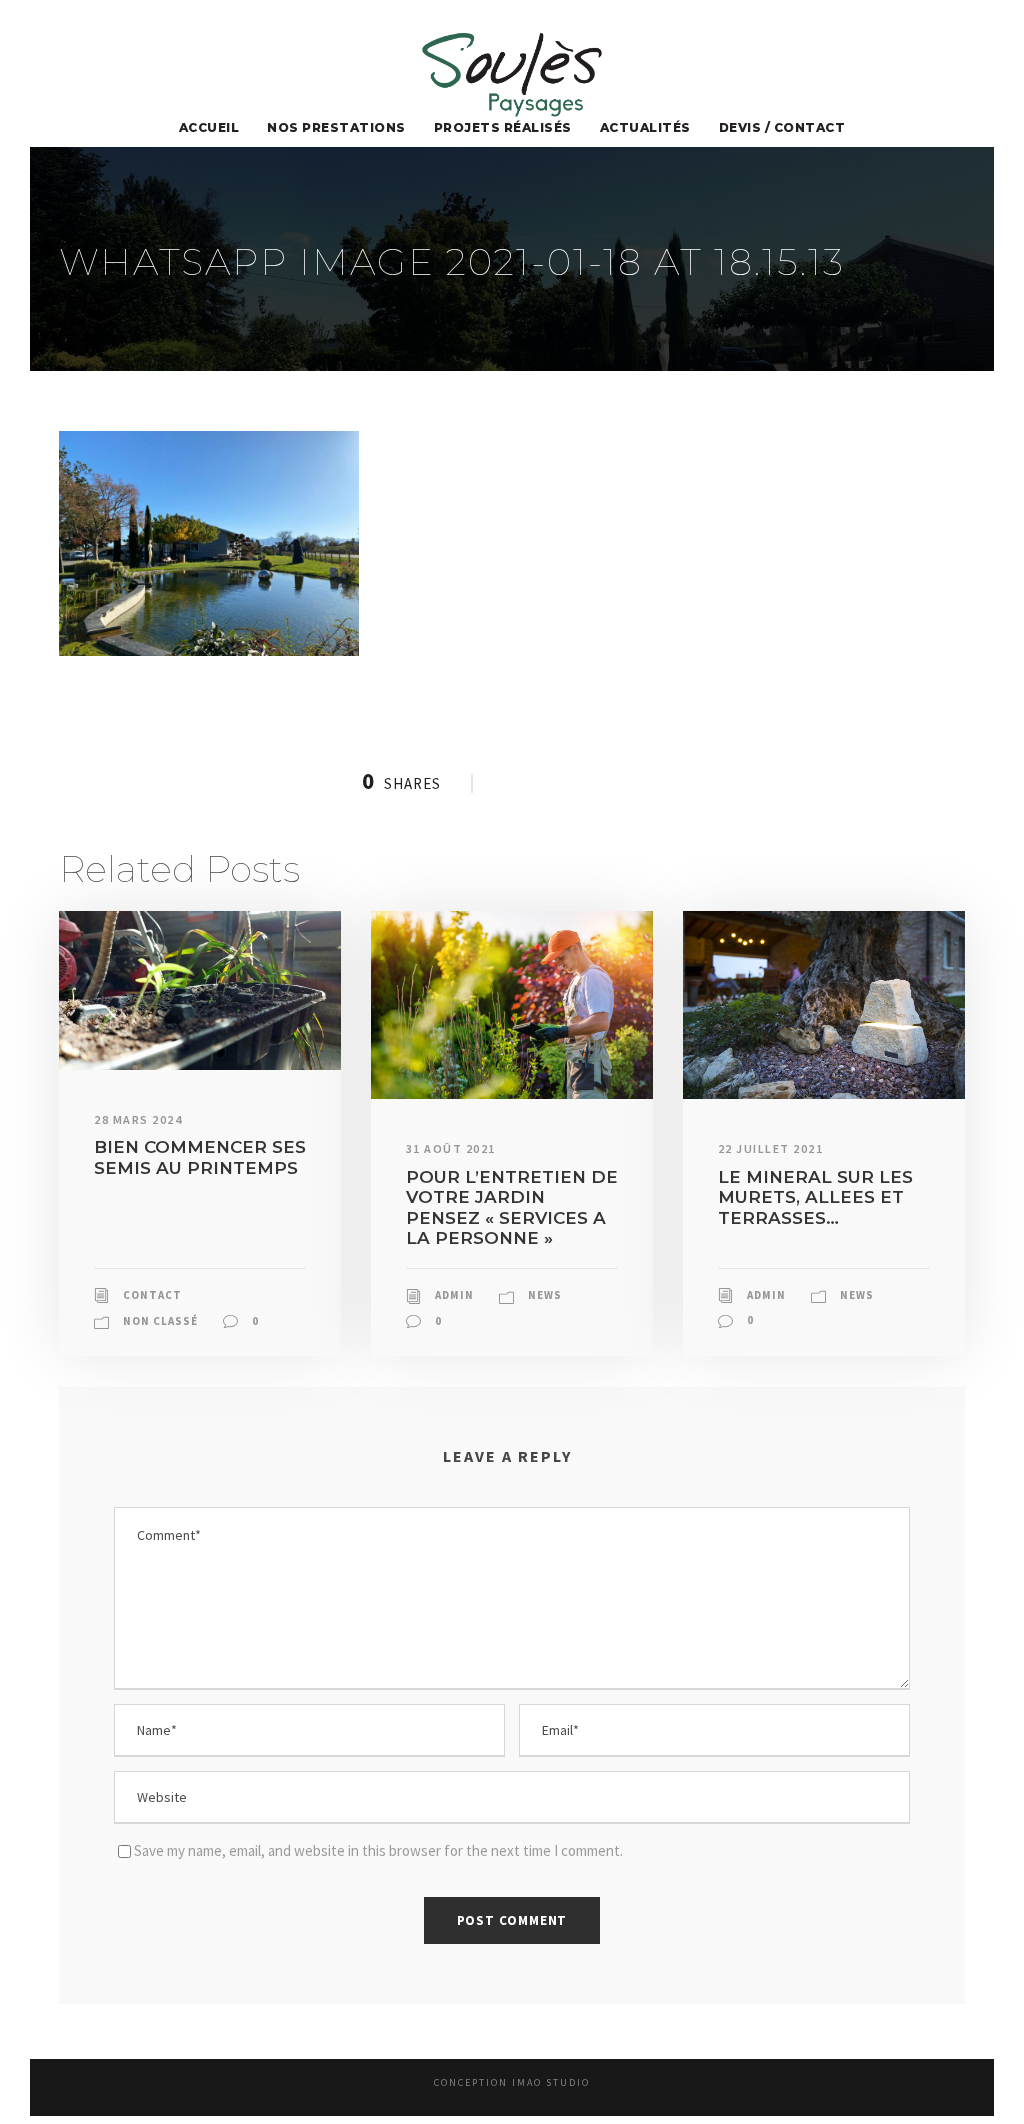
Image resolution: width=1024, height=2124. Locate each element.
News (545, 1295)
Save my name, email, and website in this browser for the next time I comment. (378, 1850)
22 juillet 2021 (771, 1148)
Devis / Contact (782, 127)
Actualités (645, 127)
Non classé (160, 1321)
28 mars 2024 (138, 1119)
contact (152, 1295)
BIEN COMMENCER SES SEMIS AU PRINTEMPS (200, 1157)
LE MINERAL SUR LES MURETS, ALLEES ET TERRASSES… (815, 1197)
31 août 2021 (451, 1148)
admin (454, 1295)
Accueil (209, 127)
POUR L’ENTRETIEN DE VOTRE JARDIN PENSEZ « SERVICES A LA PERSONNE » (512, 1207)
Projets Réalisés (503, 127)
